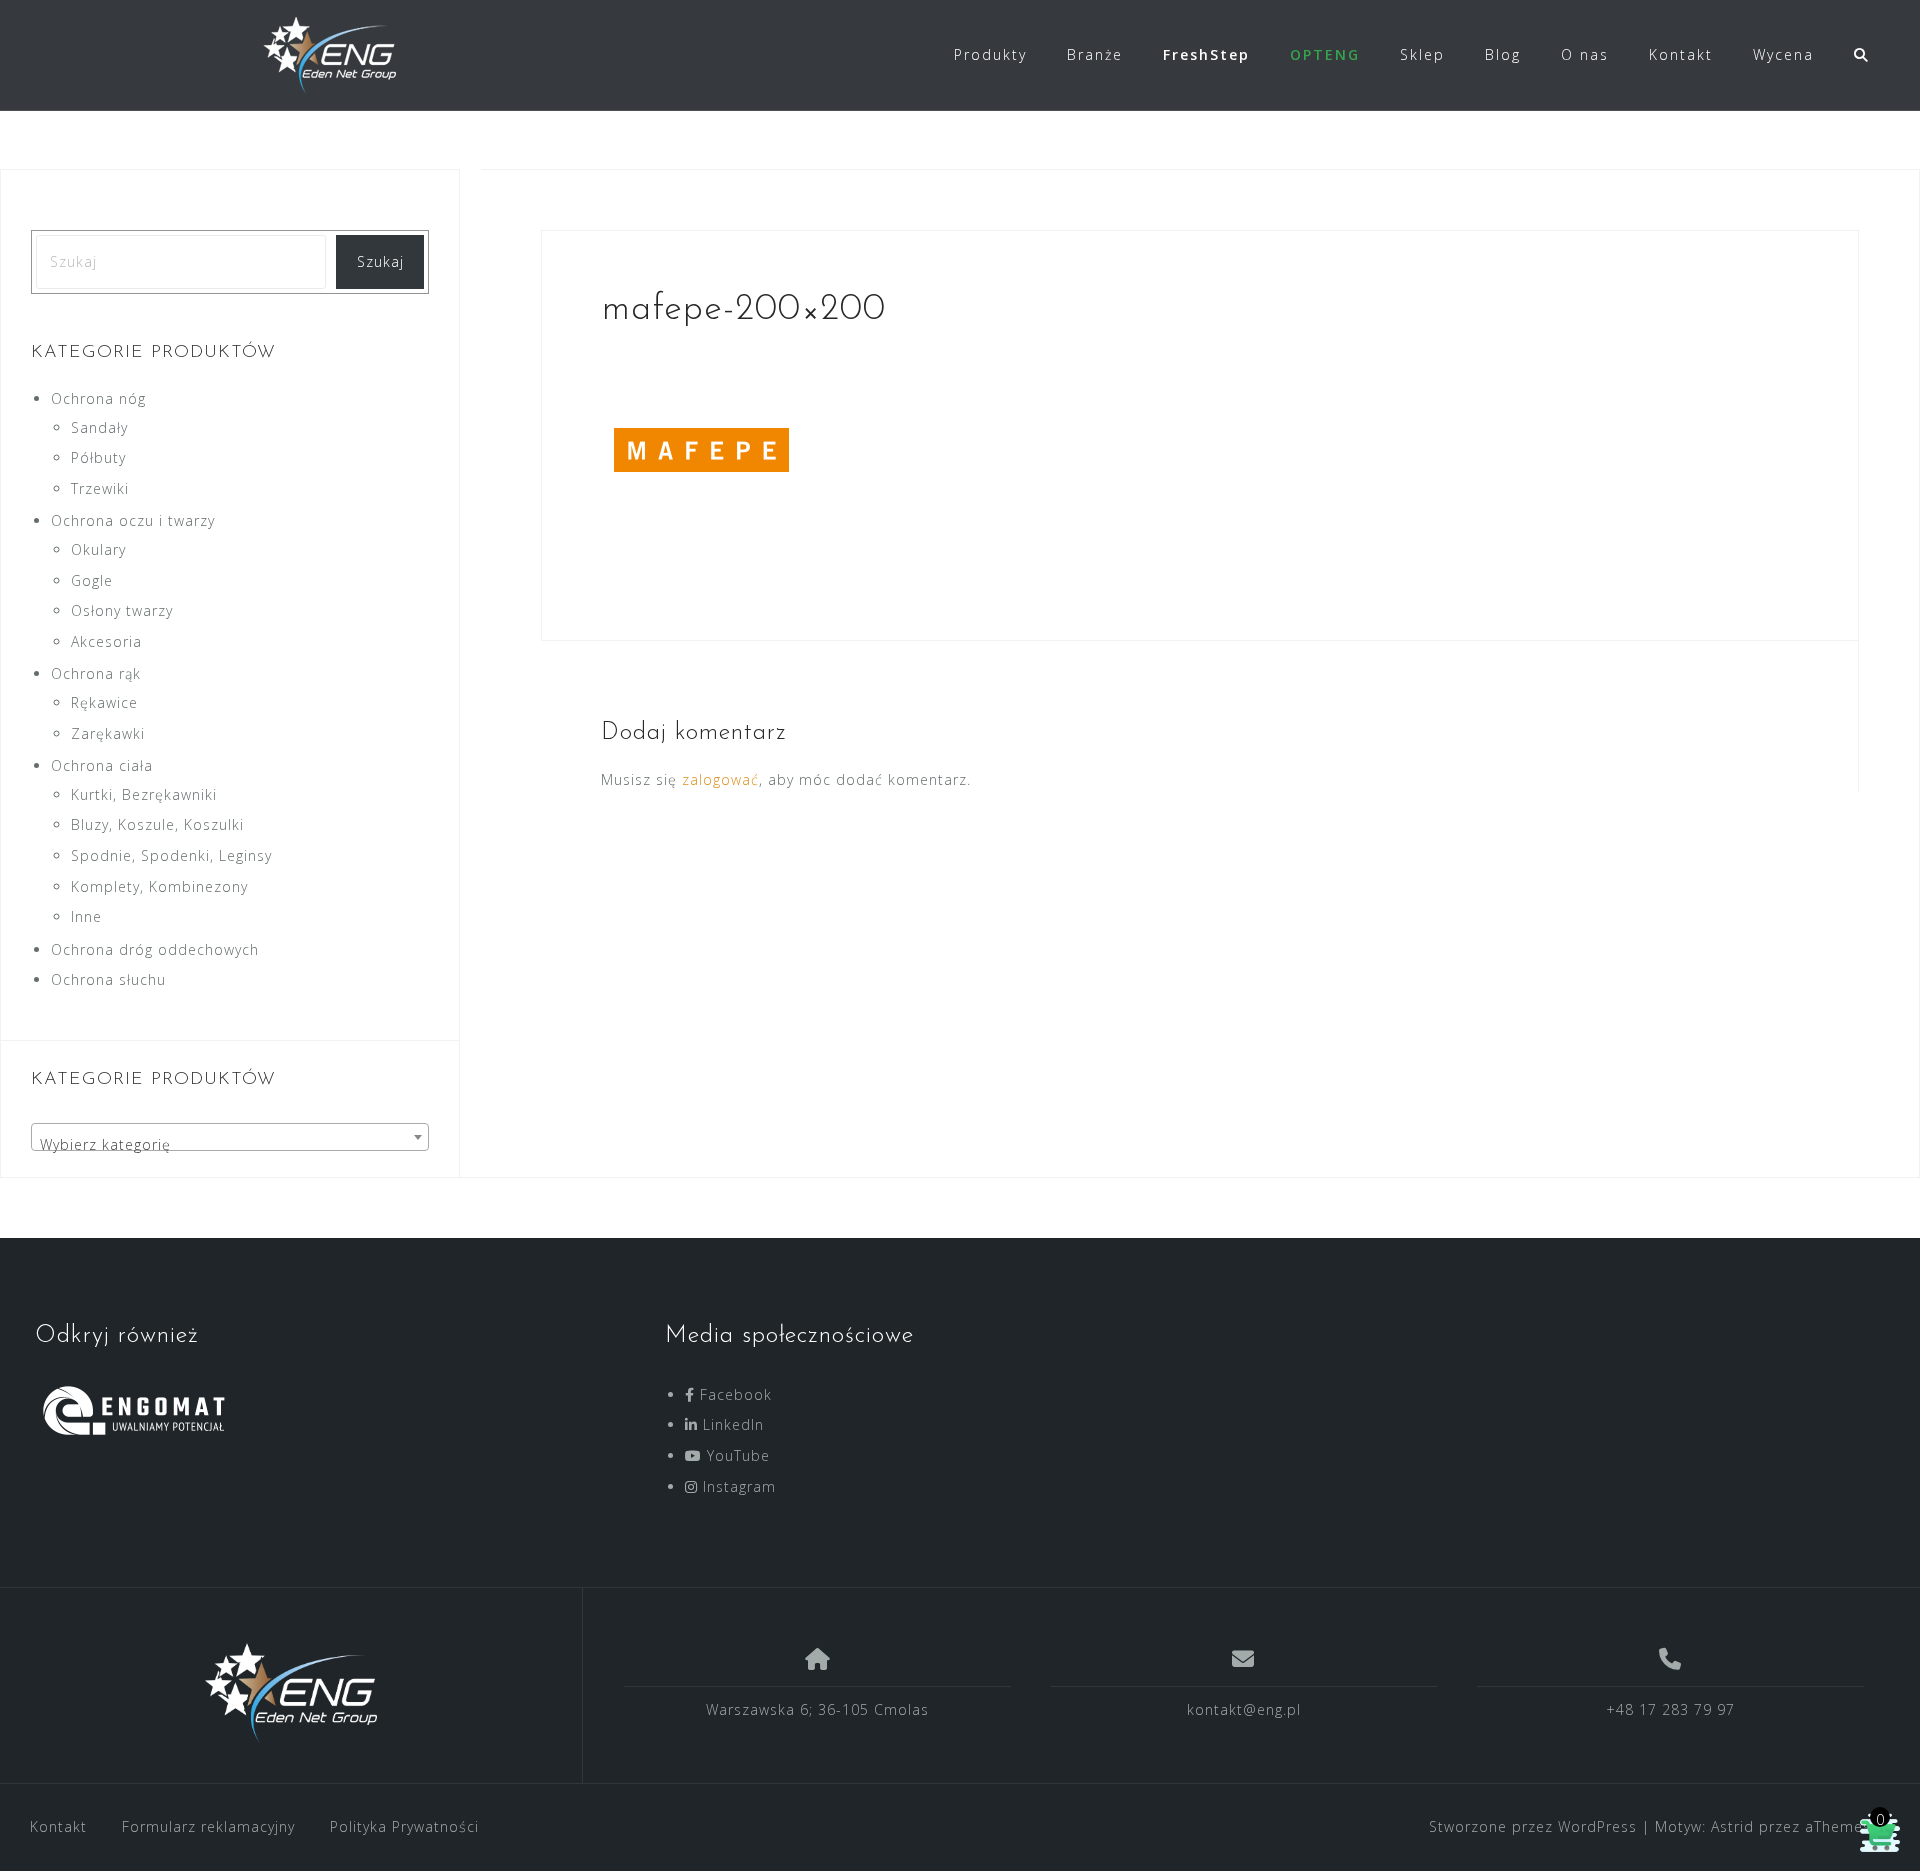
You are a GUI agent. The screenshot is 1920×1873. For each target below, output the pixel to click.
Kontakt (1681, 54)
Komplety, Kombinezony (159, 886)
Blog (1503, 54)
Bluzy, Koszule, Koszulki (157, 824)
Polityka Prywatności (404, 1826)
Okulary (98, 549)
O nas (1585, 54)
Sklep (1422, 54)
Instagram (737, 1486)
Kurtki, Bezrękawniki (144, 794)
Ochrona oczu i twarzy (133, 520)
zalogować (720, 779)
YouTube (736, 1455)
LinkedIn (731, 1424)
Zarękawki (108, 733)
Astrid (1732, 1826)
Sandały (99, 427)
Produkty (990, 54)
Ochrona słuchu (108, 979)
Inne (86, 916)
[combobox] (230, 1137)
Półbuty (98, 457)
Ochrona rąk (96, 673)
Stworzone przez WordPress (1533, 1826)
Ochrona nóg (98, 398)
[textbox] (230, 1145)
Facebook (733, 1394)
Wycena (1783, 54)
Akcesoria (106, 641)
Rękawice (104, 702)
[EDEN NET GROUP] (291, 1693)
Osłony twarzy (122, 610)
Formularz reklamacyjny (208, 1826)
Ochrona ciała (102, 765)
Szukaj (380, 261)
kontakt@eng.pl (1244, 1709)
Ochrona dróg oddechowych (155, 949)
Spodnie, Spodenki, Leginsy (171, 855)
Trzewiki (100, 488)
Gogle (92, 580)
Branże (1095, 54)
